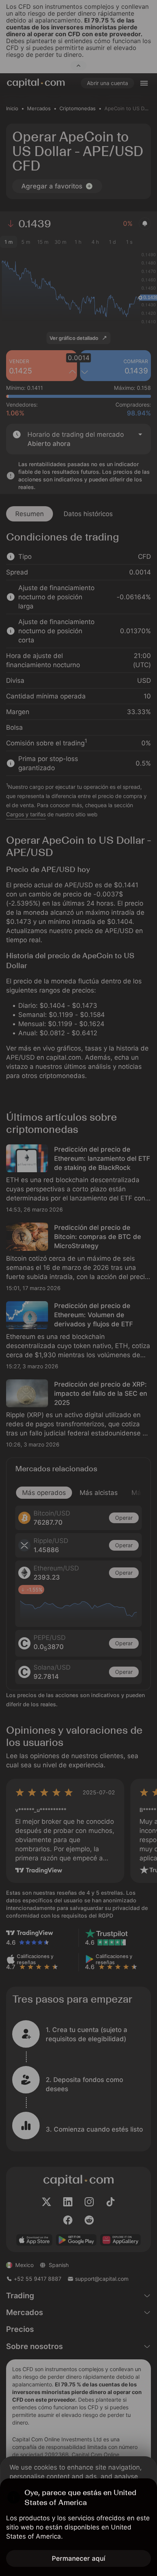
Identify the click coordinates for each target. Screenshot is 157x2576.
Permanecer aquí (78, 2558)
